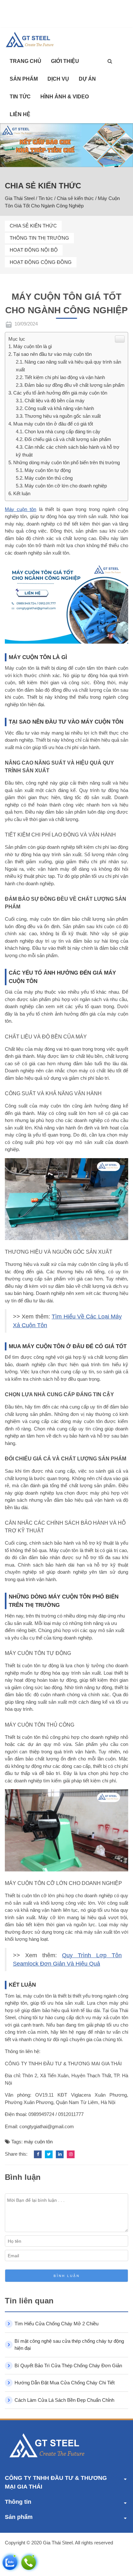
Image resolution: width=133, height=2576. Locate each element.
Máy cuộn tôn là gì (33, 346)
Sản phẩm (24, 79)
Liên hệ (20, 114)
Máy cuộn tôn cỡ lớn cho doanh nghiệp (66, 486)
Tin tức (20, 97)
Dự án (87, 79)
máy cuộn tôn (38, 2142)
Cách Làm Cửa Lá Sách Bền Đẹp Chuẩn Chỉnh (64, 2400)
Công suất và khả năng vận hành (59, 408)
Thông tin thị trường (39, 238)
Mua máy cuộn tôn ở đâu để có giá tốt (53, 424)
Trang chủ (26, 61)
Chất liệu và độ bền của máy (55, 401)
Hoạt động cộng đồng (41, 262)
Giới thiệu (65, 61)
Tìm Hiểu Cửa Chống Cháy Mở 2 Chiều (56, 2324)
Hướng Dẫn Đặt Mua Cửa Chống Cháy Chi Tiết (65, 2383)
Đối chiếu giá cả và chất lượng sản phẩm (68, 439)
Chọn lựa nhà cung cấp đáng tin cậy (62, 431)
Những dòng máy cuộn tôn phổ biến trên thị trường (66, 462)
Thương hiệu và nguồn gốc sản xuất (63, 416)
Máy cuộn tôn (20, 509)
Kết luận (22, 493)
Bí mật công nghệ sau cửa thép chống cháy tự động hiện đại (69, 2345)
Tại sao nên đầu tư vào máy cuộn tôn (52, 354)
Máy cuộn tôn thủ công (49, 478)
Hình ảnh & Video (65, 97)
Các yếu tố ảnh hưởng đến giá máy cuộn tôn (60, 393)
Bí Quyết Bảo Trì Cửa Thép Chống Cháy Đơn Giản (68, 2366)
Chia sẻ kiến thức (33, 226)
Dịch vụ (58, 79)
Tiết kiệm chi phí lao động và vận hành (65, 377)
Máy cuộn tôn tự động (48, 470)
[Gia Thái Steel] (34, 40)
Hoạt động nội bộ (34, 250)
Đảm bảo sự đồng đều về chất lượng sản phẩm (75, 385)
